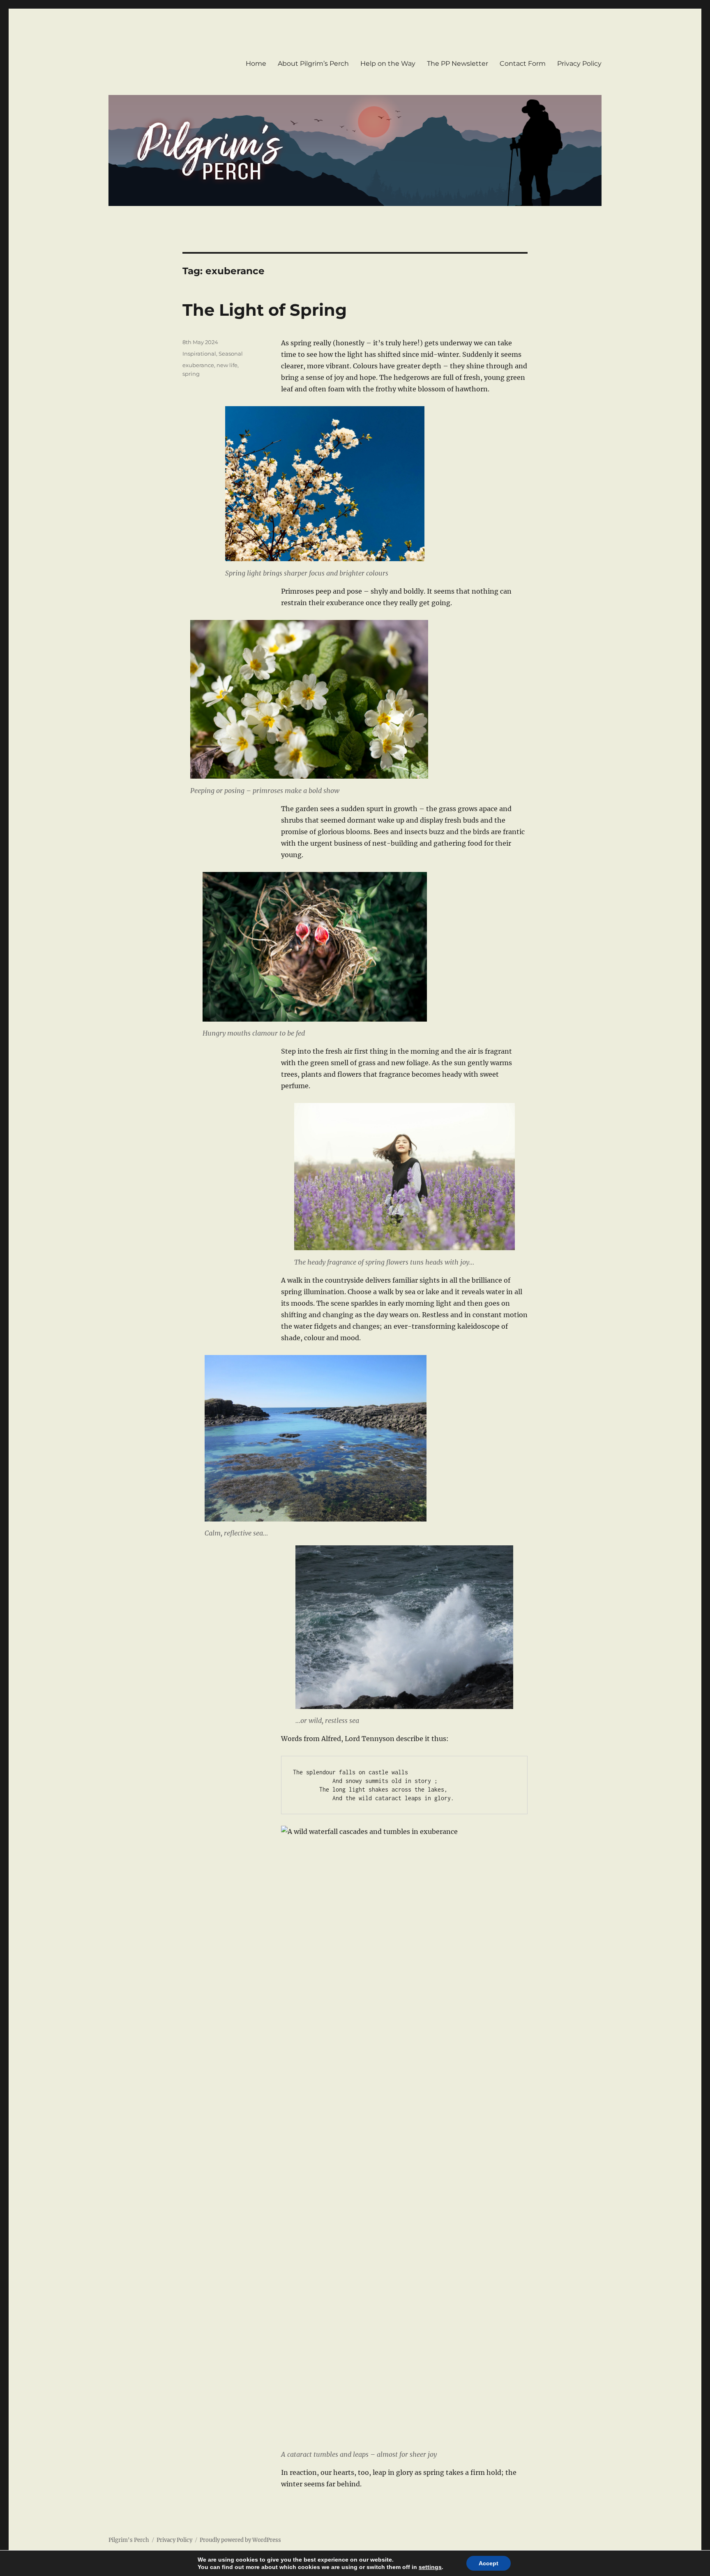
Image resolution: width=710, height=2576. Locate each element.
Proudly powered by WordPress (240, 2540)
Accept (489, 2563)
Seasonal (231, 354)
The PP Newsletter (458, 64)
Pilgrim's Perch (129, 2540)
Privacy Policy (579, 64)
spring (191, 374)
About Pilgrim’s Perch (313, 64)
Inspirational (199, 354)
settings (430, 2567)
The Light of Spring (265, 310)
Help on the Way (388, 64)
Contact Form (523, 64)
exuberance (198, 365)
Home (256, 64)
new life (227, 365)
